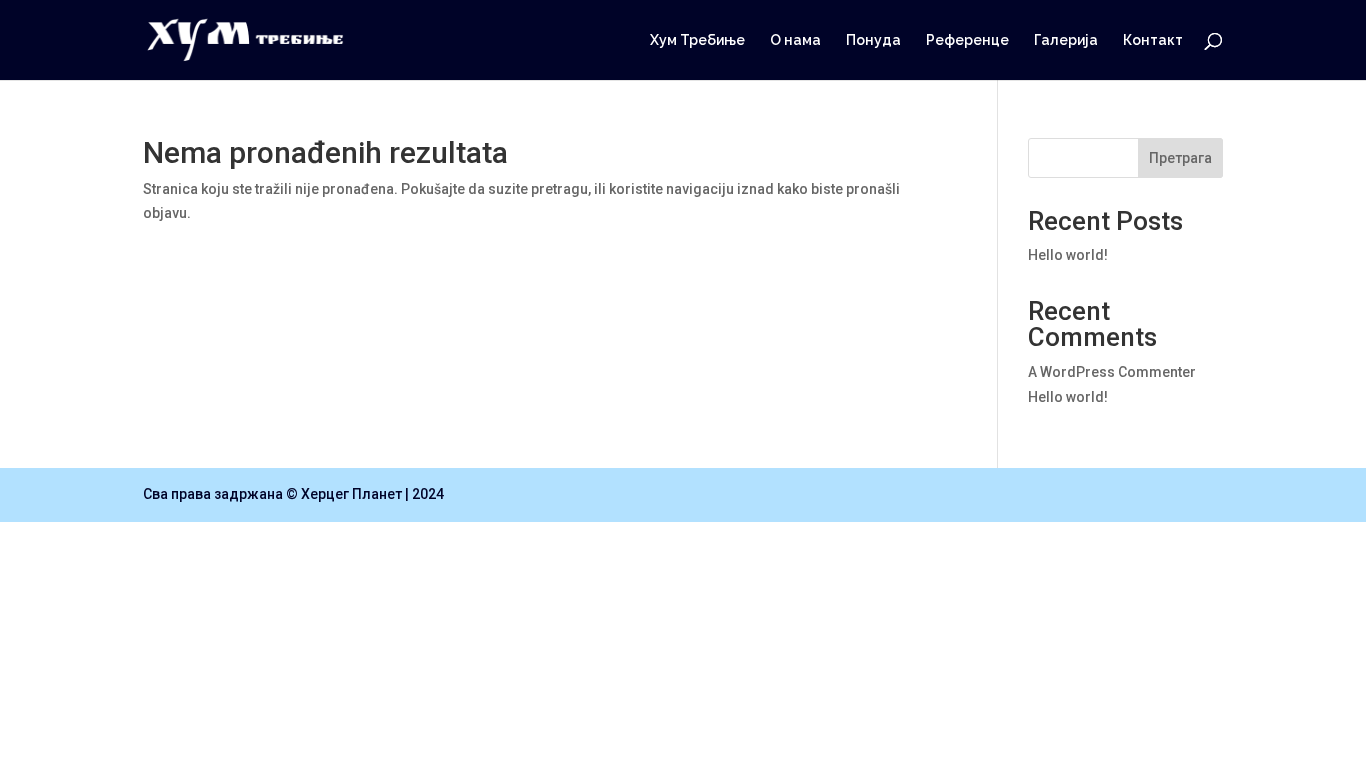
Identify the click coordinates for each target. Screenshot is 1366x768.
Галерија (1066, 40)
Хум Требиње (697, 40)
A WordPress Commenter (1112, 372)
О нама (795, 40)
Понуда (873, 40)
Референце (967, 40)
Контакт (1153, 40)
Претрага (1180, 158)
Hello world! (1068, 255)
